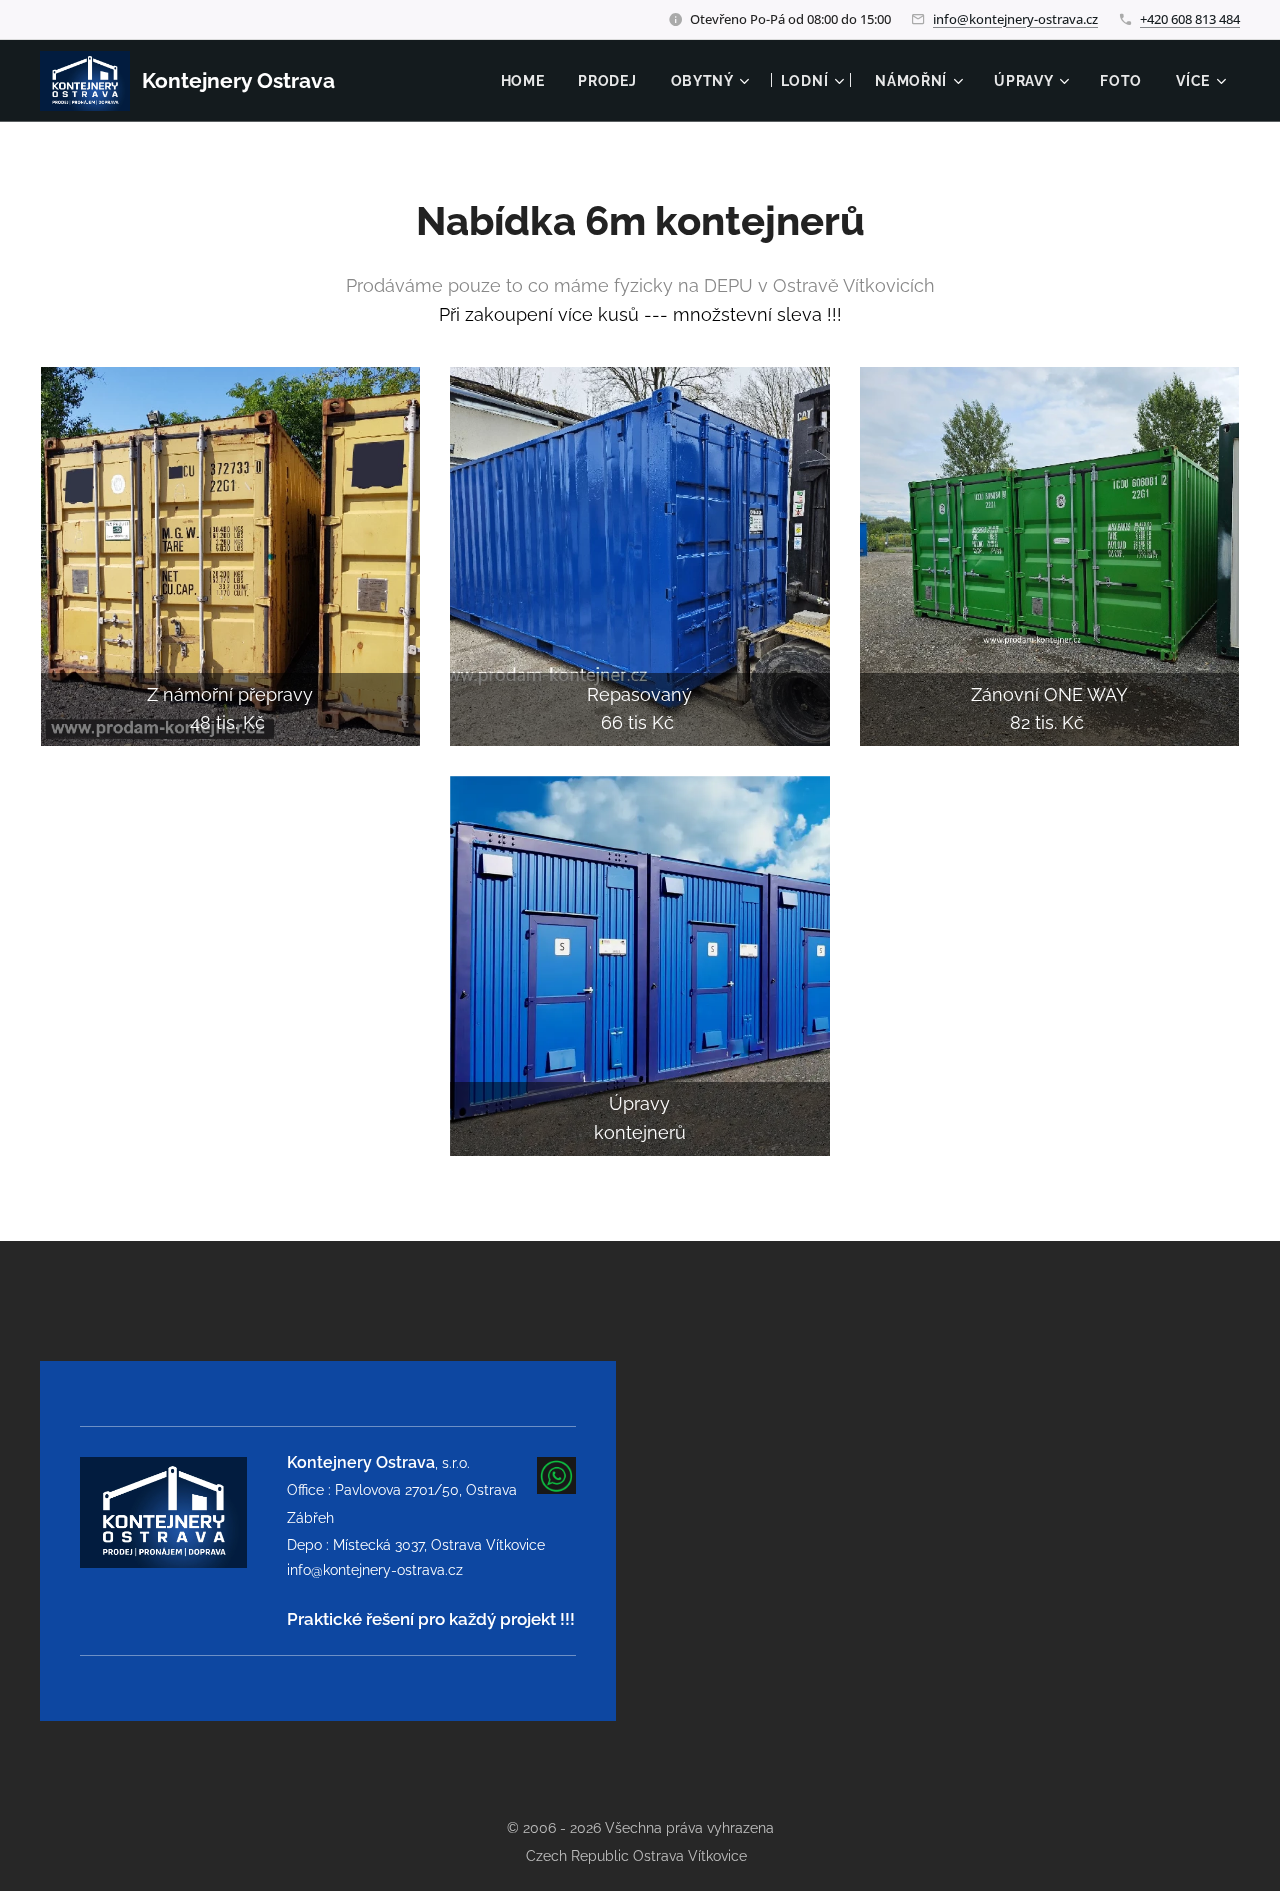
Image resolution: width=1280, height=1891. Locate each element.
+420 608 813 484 (1190, 19)
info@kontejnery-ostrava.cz (1015, 19)
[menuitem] (523, 81)
